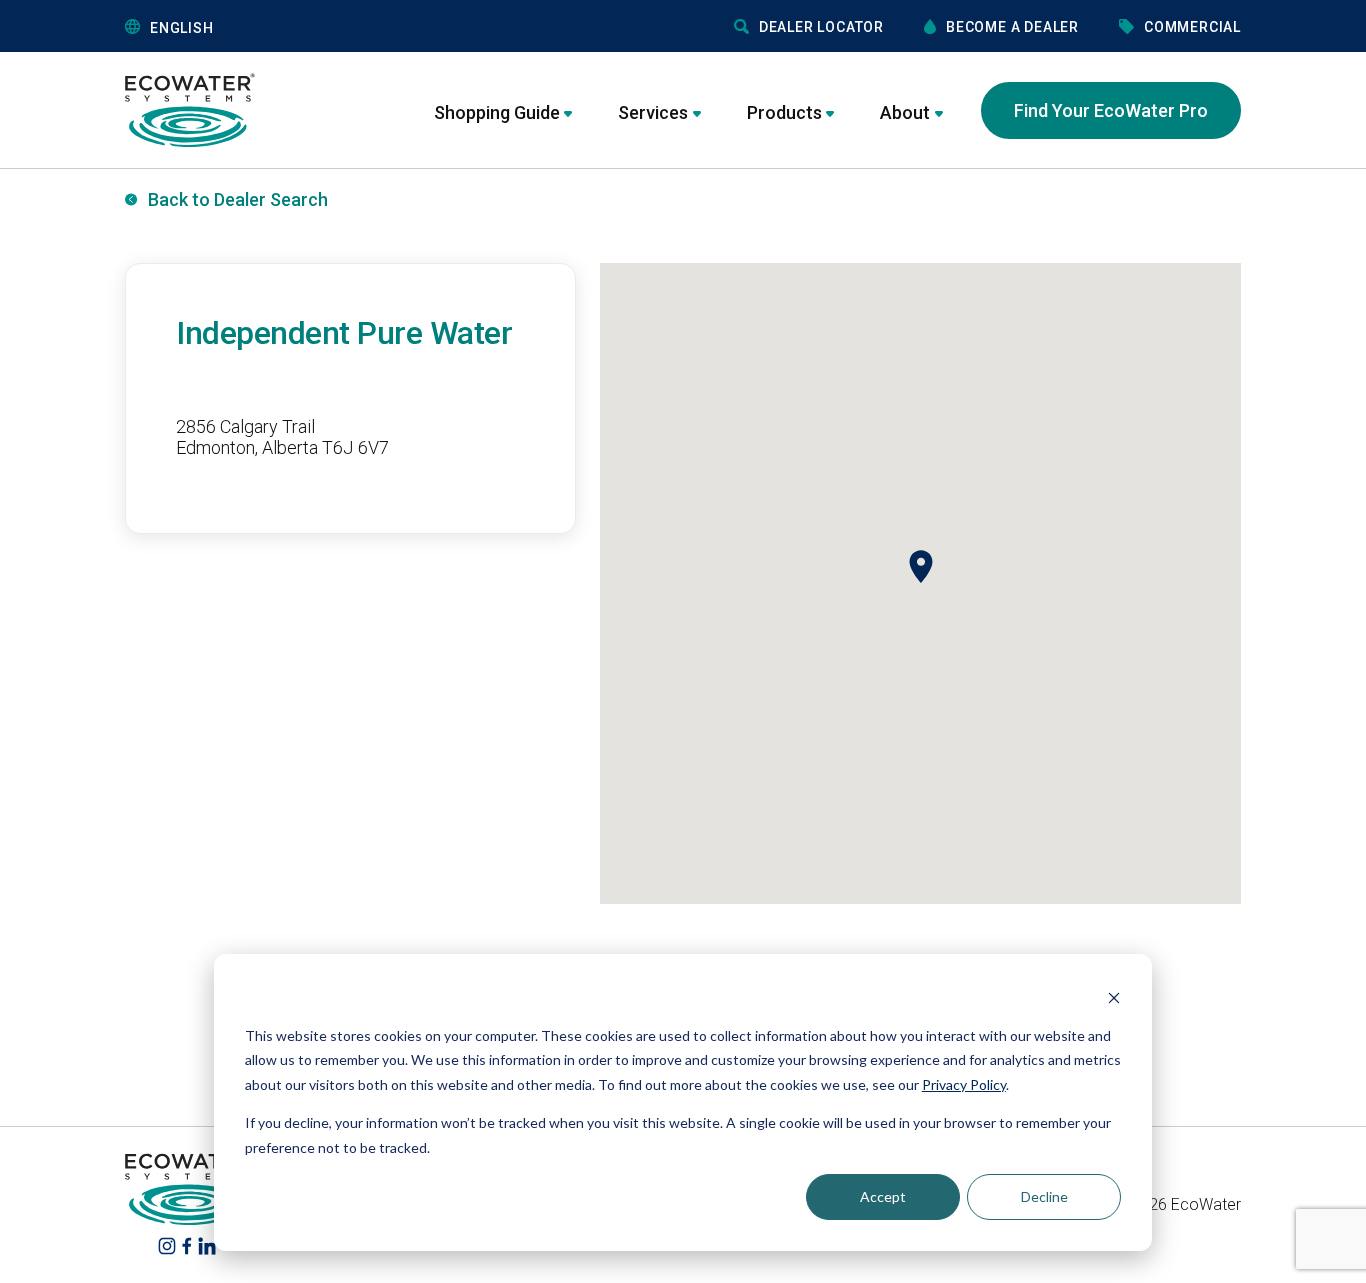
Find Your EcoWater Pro (1111, 110)
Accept (883, 1196)
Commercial (1192, 27)
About (905, 112)
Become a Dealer (1012, 27)
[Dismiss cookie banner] (1114, 997)
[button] (277, 27)
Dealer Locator (821, 27)
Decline (1044, 1196)
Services (653, 112)
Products (784, 112)
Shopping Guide (497, 112)
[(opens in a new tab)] (167, 1245)
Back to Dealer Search (238, 199)
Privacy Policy (964, 1084)
